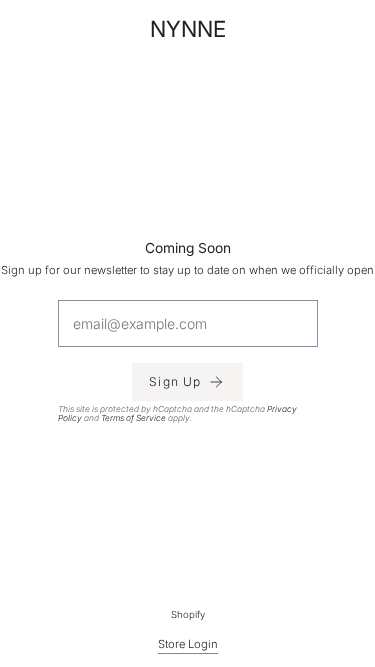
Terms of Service (133, 418)
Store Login (188, 644)
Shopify (188, 614)
